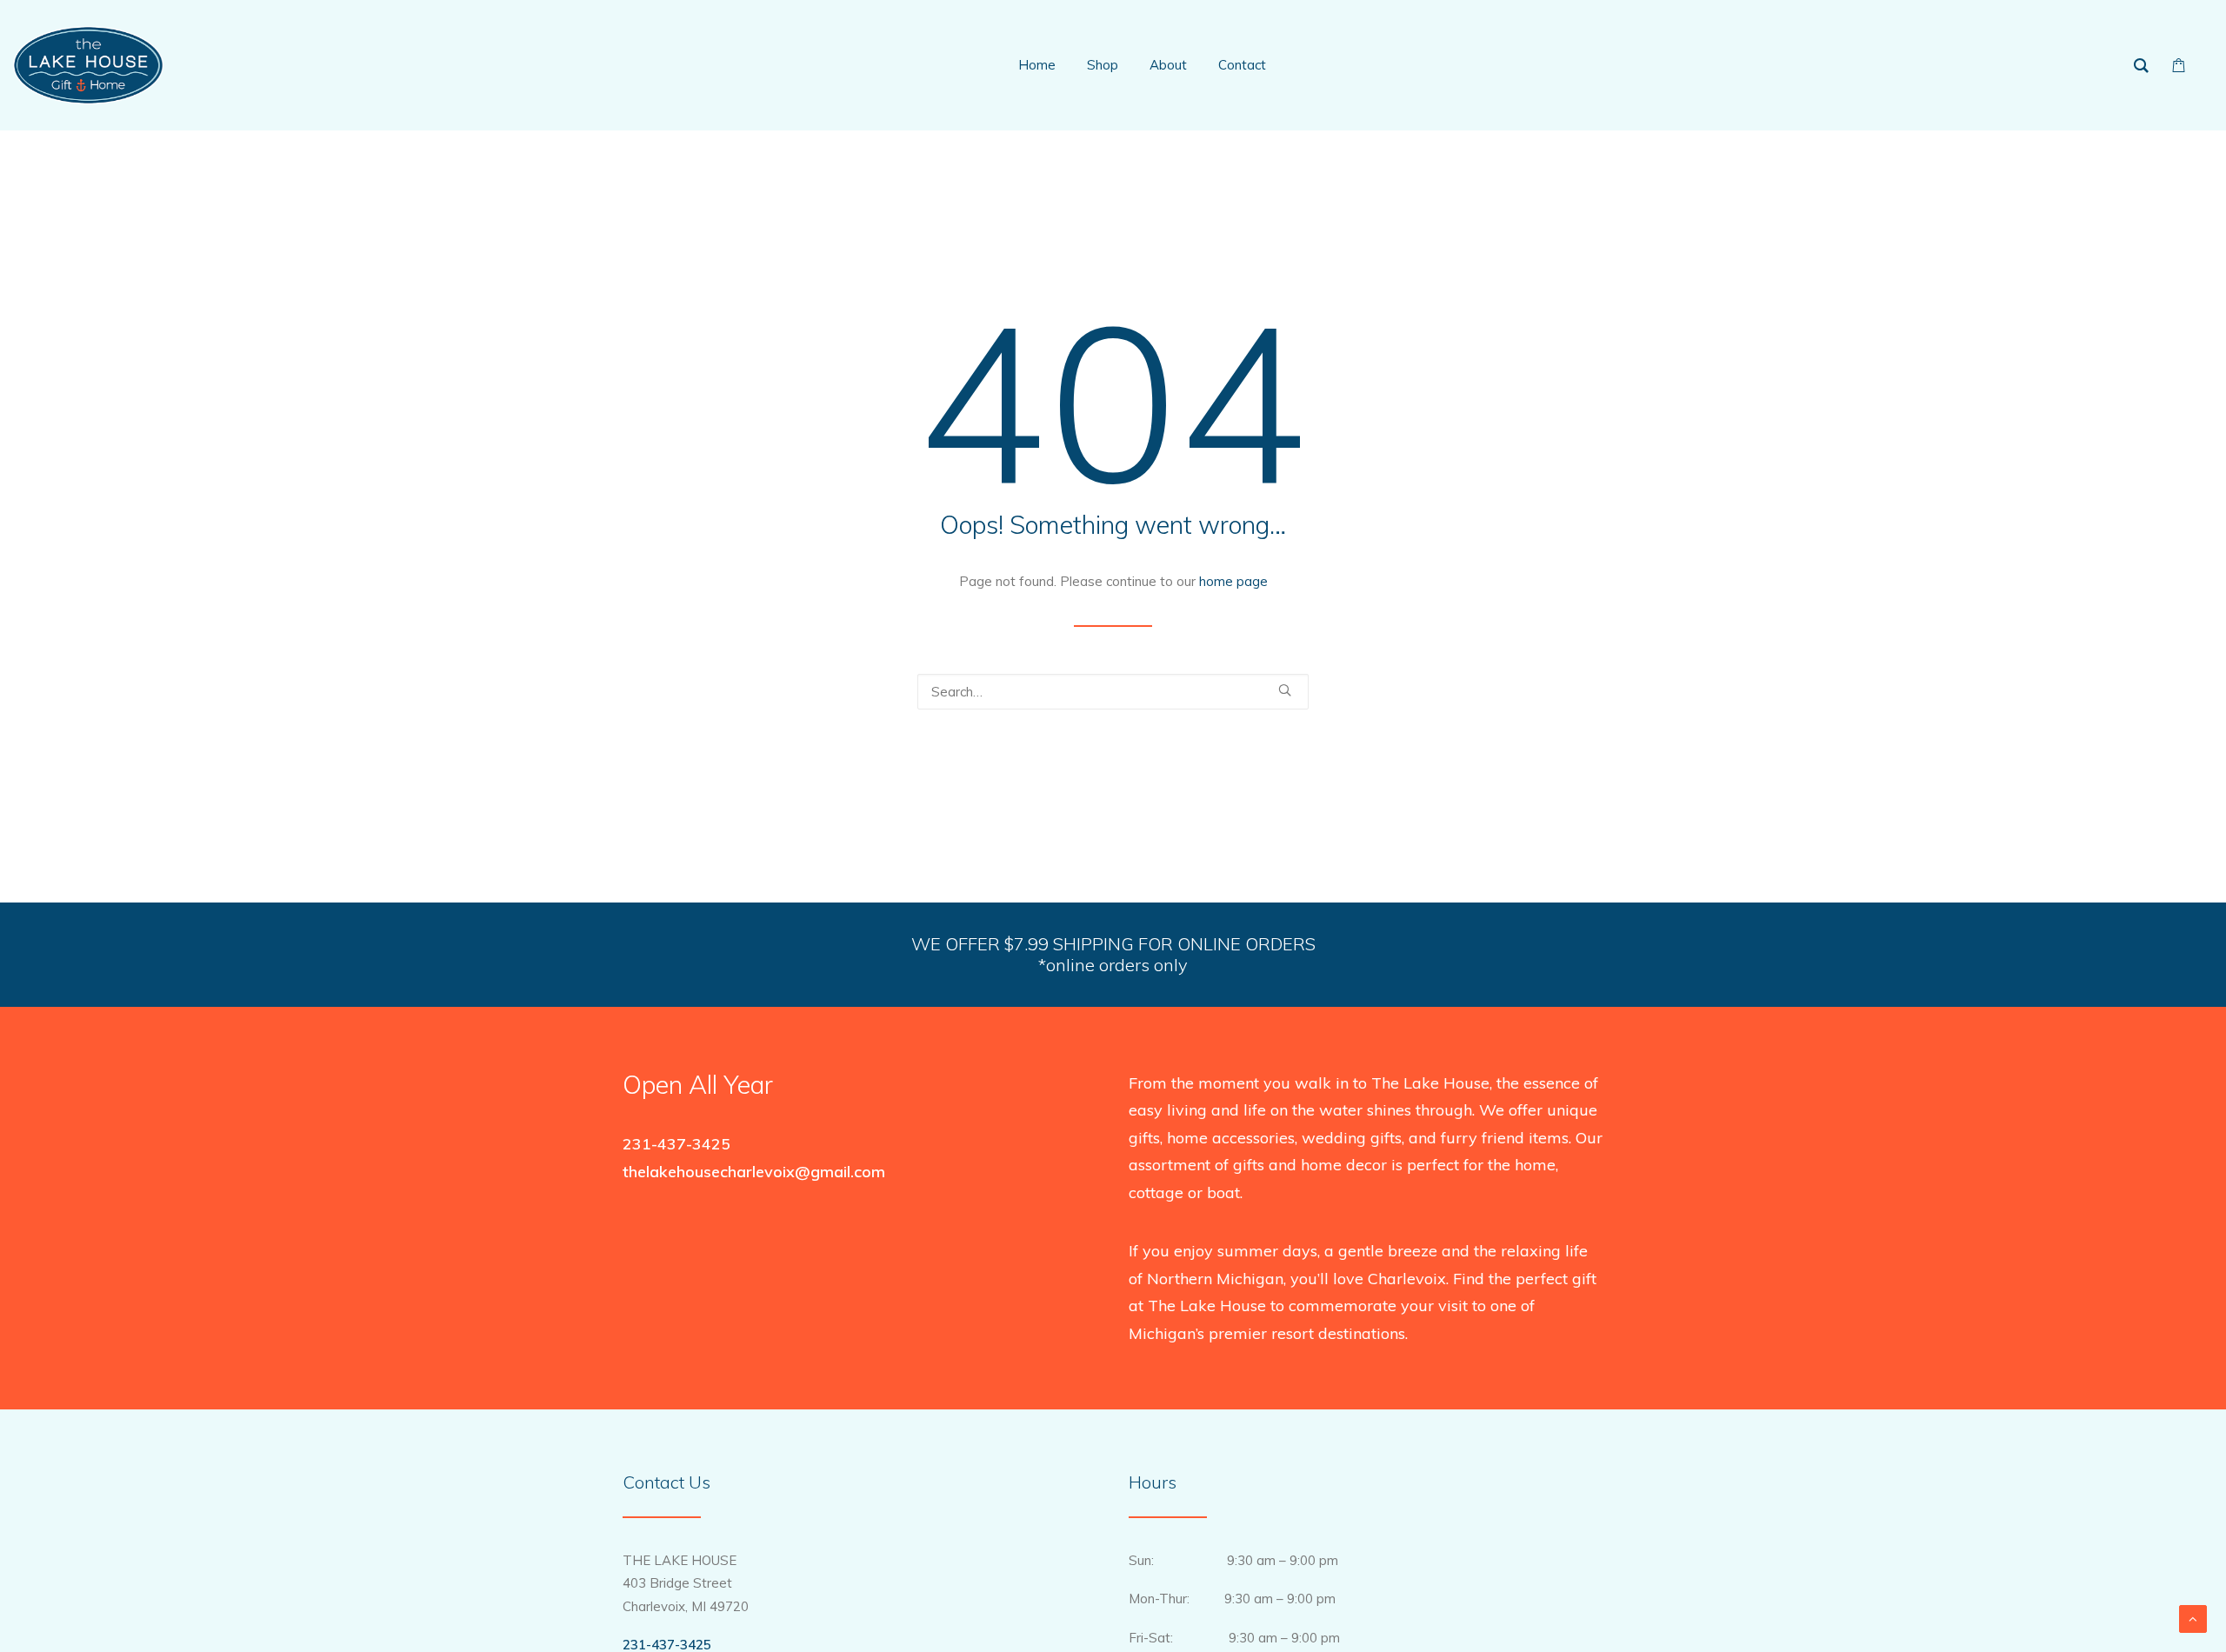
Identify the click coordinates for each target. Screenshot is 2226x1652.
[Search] (1113, 692)
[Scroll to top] (2193, 1618)
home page (1233, 581)
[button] (1285, 690)
